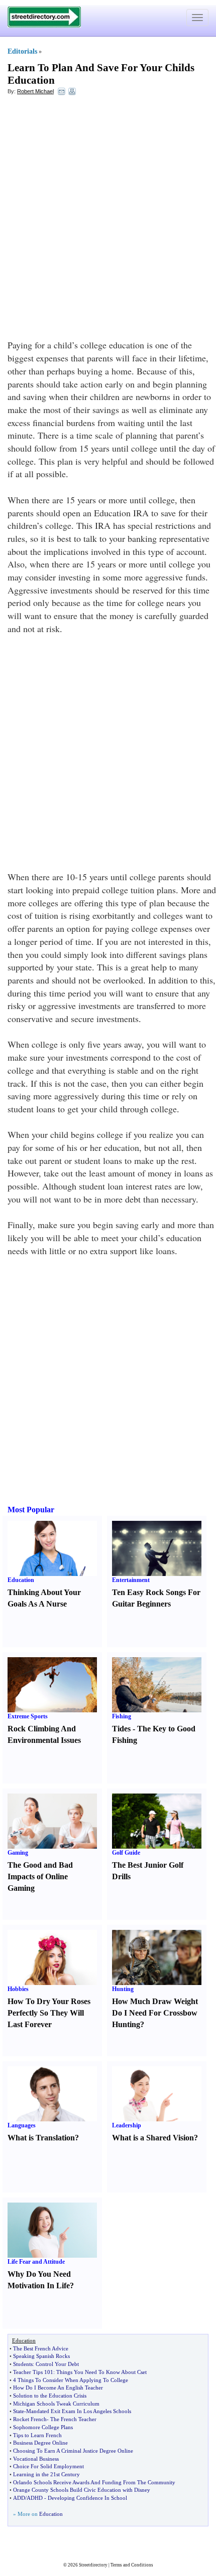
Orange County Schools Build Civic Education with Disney (82, 2490)
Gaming (18, 1853)
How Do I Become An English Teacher (58, 2388)
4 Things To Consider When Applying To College (71, 2380)
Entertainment (131, 1580)
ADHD (35, 2498)
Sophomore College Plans (43, 2427)
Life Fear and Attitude (36, 2262)
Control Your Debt (57, 2364)
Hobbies (18, 1989)
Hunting (123, 1989)
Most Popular (31, 1510)
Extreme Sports (28, 1716)
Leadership (127, 2125)
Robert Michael (35, 91)
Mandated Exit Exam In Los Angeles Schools (79, 2411)
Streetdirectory (93, 2565)
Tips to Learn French (37, 2435)
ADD (19, 2498)
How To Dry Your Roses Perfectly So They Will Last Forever (49, 2013)
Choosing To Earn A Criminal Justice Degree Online (73, 2451)
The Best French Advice (41, 2348)
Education (21, 1580)
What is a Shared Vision (153, 2138)
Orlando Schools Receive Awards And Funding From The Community (94, 2482)
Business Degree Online (40, 2443)
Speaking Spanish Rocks (41, 2356)
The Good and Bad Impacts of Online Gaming (40, 1876)
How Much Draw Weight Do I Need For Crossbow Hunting (155, 2013)
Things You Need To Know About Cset (101, 2372)
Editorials (22, 51)
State (19, 2411)
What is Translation (41, 2138)
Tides (121, 1729)
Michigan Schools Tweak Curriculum (56, 2404)
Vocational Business (36, 2459)
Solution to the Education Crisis (50, 2396)
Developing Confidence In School (87, 2498)
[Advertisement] (108, 214)
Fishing (122, 1716)
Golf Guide (126, 1853)
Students (23, 2364)
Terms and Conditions (132, 2565)
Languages (22, 2125)
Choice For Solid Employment (48, 2466)
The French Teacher (73, 2419)
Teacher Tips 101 (33, 2372)
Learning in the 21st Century (46, 2474)
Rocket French (30, 2419)
